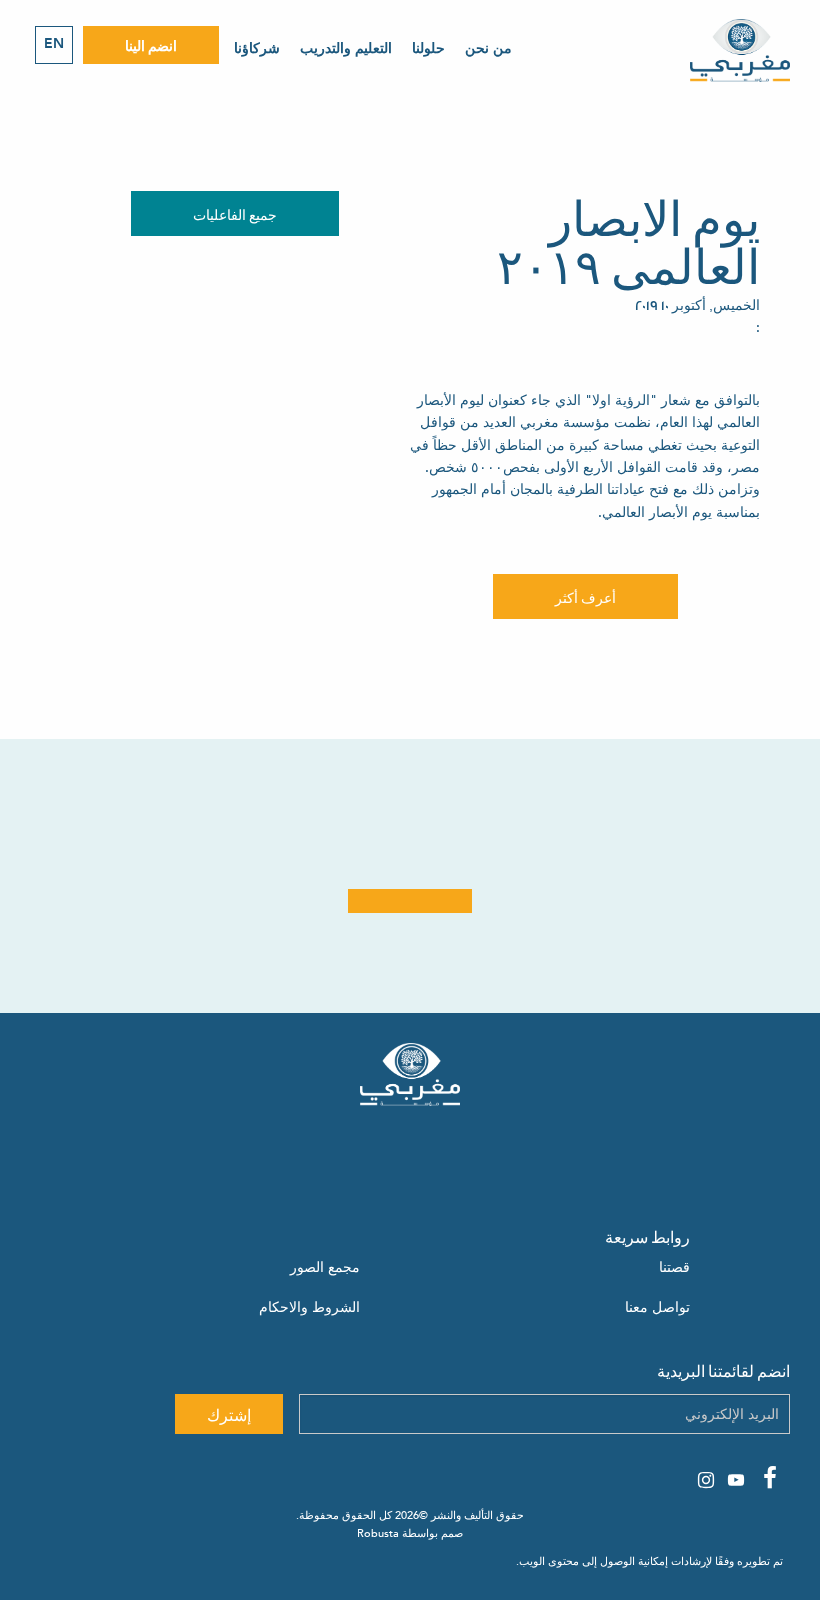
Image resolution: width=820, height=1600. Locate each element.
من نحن (488, 48)
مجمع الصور (325, 1267)
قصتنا (674, 1267)
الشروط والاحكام (309, 1307)
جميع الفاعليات (235, 213)
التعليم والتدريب (346, 48)
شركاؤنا (257, 48)
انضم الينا (151, 44)
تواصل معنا (657, 1307)
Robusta (378, 1533)
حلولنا (428, 48)
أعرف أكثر (585, 596)
